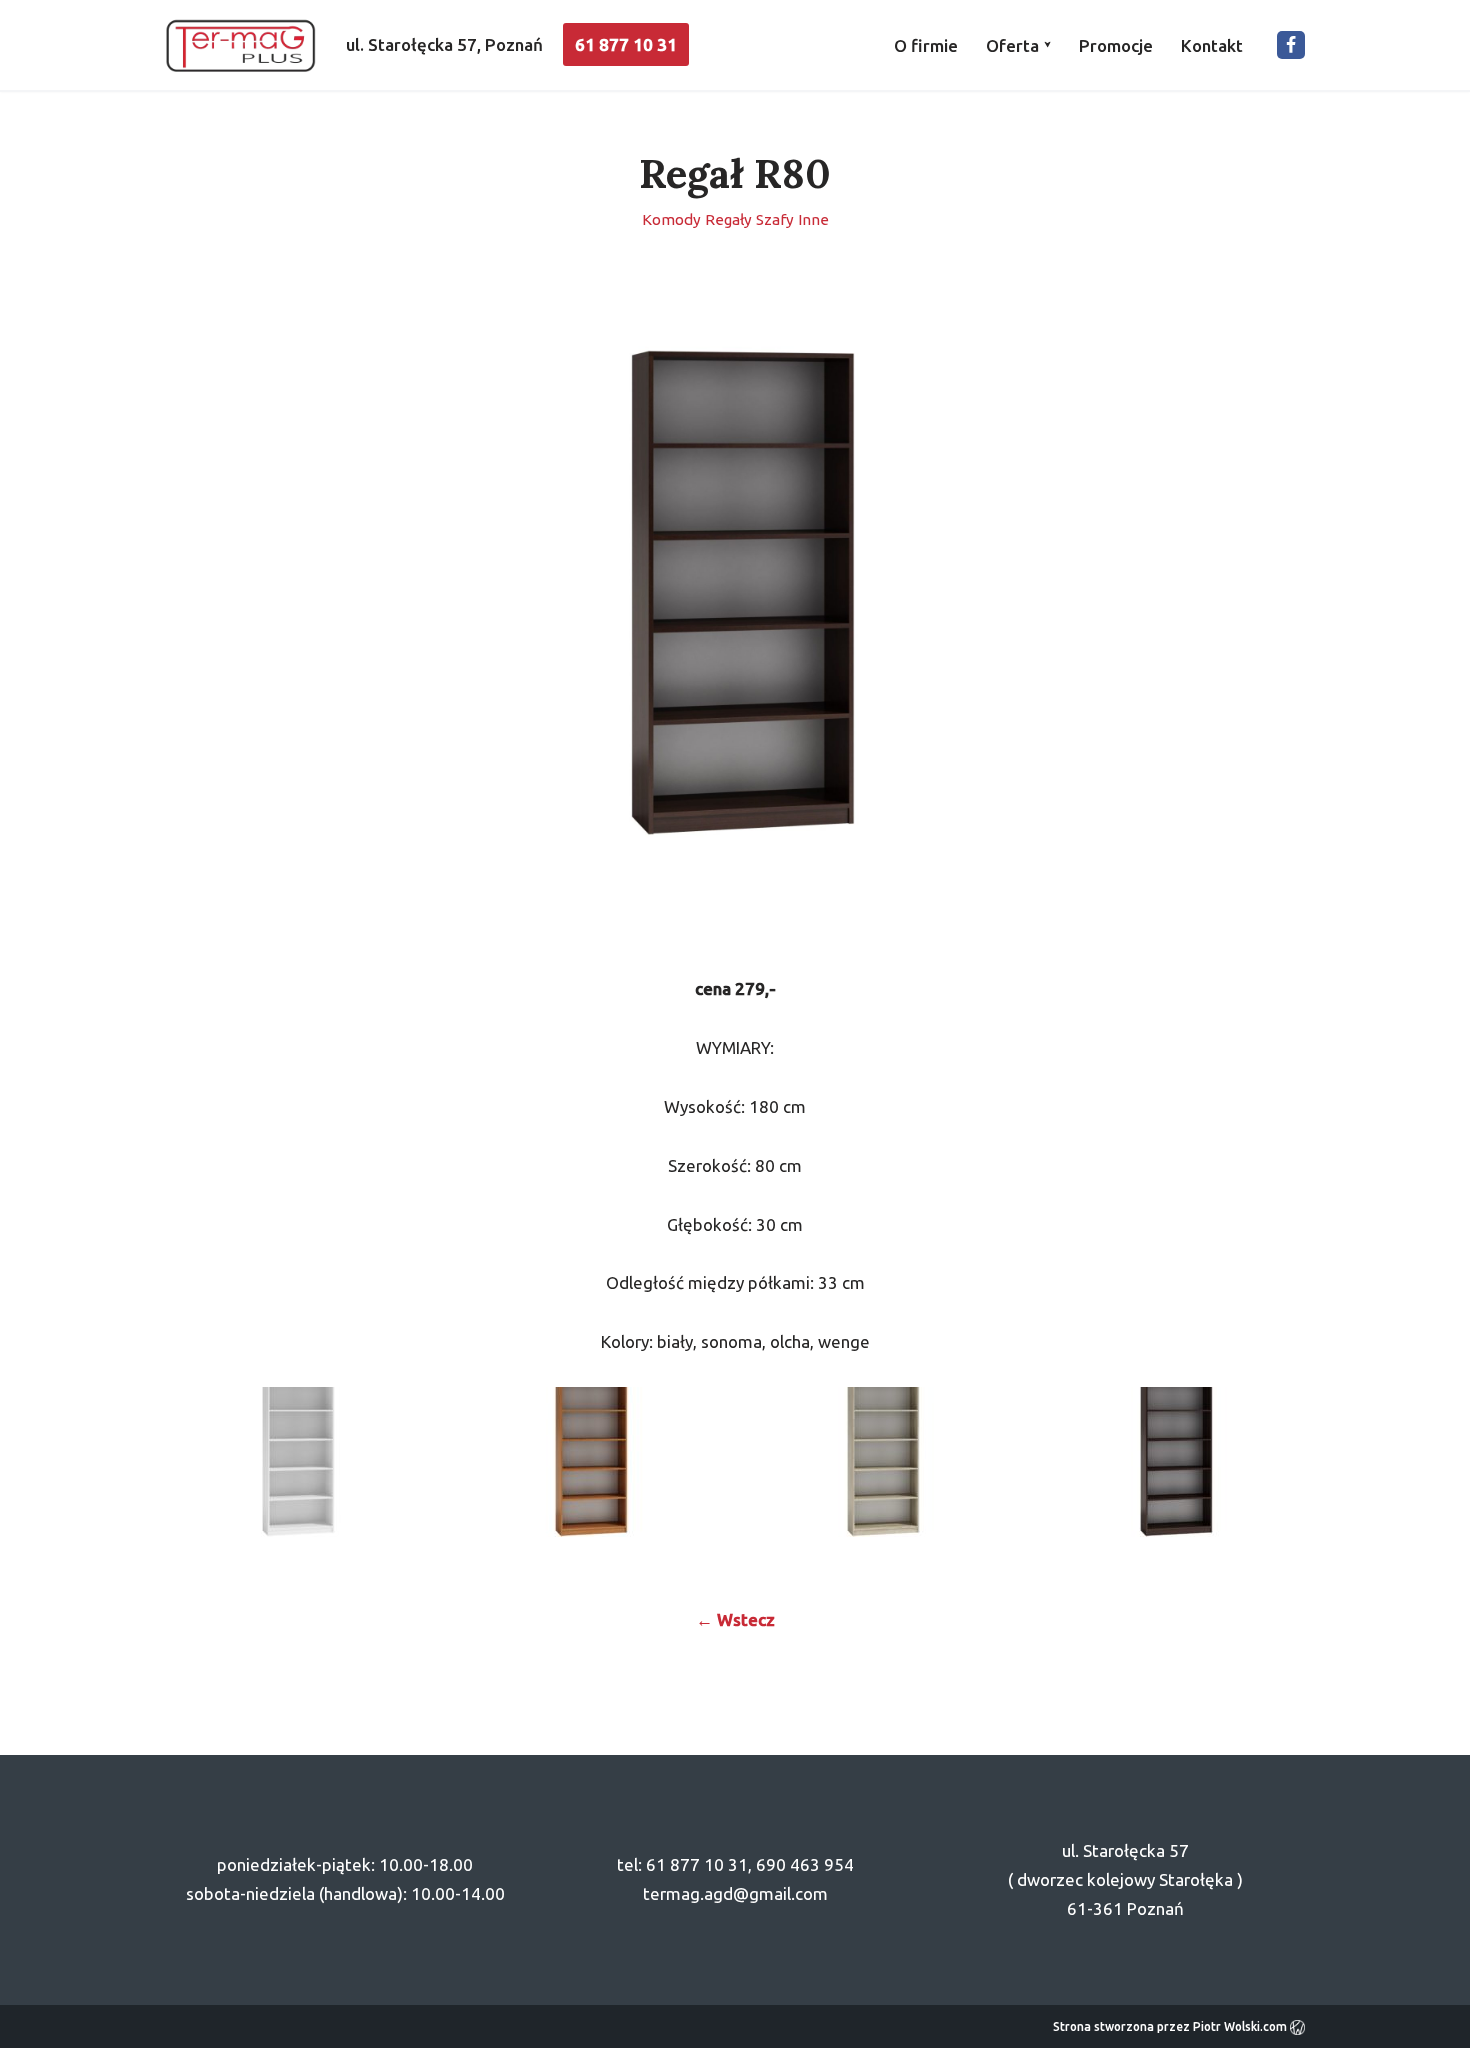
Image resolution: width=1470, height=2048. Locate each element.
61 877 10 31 (626, 44)
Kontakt (1212, 45)
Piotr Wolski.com (1241, 2026)
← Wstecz (735, 1619)
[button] (1047, 44)
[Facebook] (1291, 45)
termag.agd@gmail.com (735, 1893)
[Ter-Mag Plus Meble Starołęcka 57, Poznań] (240, 45)
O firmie (926, 45)
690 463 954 (805, 1864)
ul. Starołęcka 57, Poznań (444, 44)
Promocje (1116, 45)
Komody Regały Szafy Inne (735, 219)
